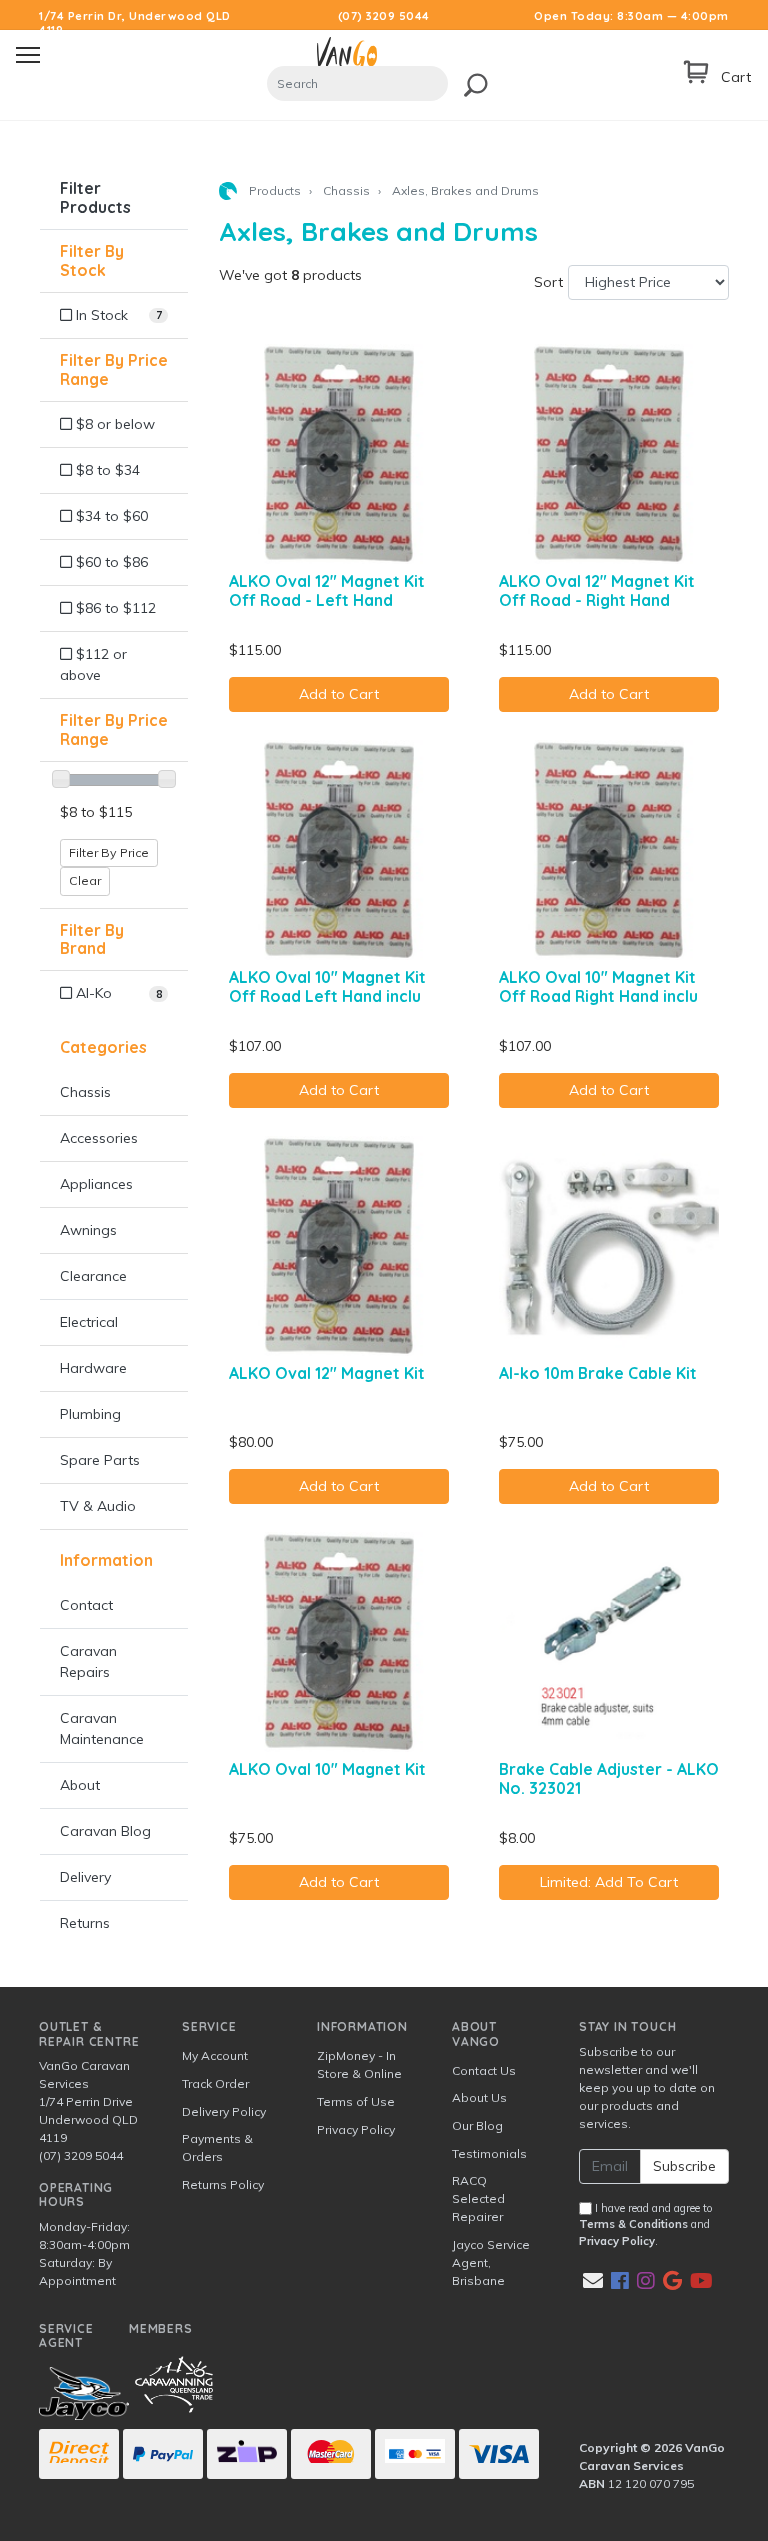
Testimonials (489, 2153)
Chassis (85, 1092)
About (80, 1785)
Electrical (89, 1322)
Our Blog (477, 2125)
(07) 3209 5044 (384, 16)
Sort (548, 282)
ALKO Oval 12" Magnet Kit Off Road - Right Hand (597, 590)
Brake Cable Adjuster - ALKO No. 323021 (609, 1778)
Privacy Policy (356, 2129)
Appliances (96, 1184)
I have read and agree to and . (646, 2225)
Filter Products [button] (95, 198)
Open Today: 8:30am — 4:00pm (631, 16)
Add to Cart (339, 694)
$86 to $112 (114, 608)
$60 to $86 (110, 562)
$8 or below (113, 424)
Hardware (93, 1368)
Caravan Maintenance (102, 1728)
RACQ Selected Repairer (478, 2198)
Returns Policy (223, 2184)
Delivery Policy (224, 2111)
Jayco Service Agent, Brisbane (491, 2262)
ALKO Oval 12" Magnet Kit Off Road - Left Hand (327, 590)
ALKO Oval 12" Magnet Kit (327, 1373)
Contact (86, 1605)
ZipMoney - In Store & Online (359, 2064)
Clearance (93, 1276)
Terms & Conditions (633, 2224)
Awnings (88, 1230)
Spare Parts (100, 1460)
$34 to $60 (110, 516)
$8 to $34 (106, 470)
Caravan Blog (105, 1831)
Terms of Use (356, 2101)
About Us (479, 2097)
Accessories (99, 1138)
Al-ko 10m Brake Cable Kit (598, 1373)
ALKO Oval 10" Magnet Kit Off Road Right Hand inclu (598, 986)
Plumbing (90, 1414)
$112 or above (93, 664)
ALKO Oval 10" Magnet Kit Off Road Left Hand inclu (327, 986)
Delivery (85, 1877)
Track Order (215, 2083)
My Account (215, 2055)
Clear (85, 880)
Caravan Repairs (88, 1661)
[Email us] (593, 2280)
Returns (85, 1923)
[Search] (470, 81)
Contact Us (484, 2070)
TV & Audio (98, 1506)
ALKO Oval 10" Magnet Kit (327, 1769)
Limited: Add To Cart (609, 1882)
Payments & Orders (217, 2147)
